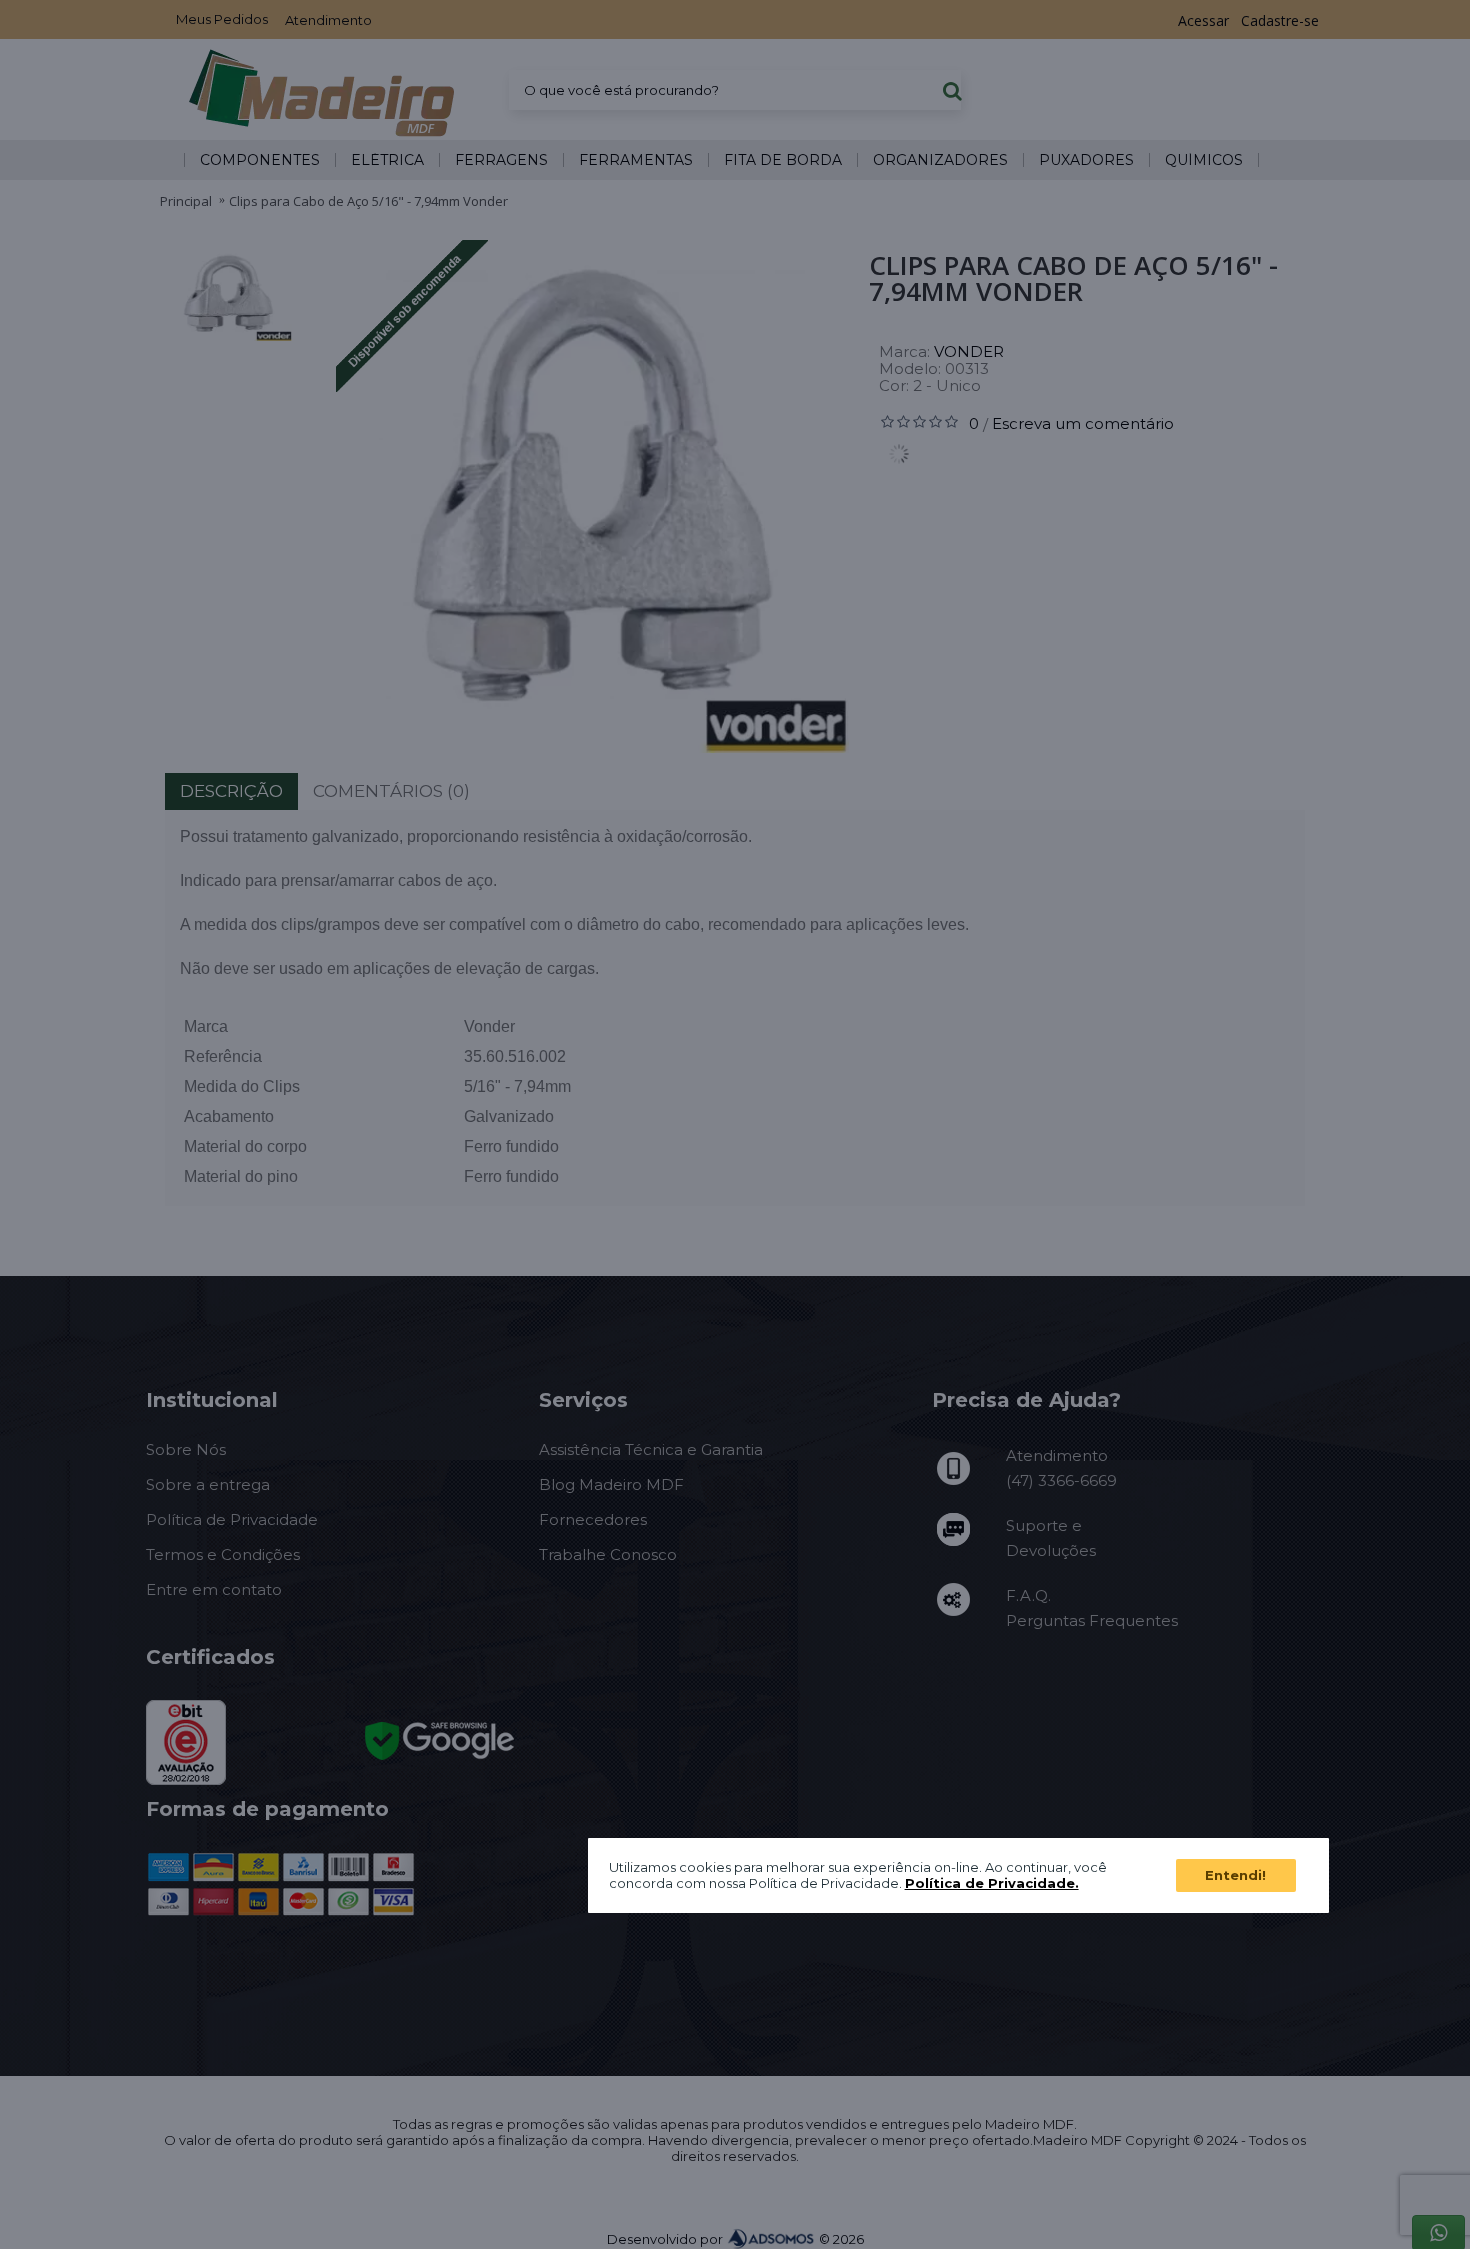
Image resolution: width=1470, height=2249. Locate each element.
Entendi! (1235, 1874)
